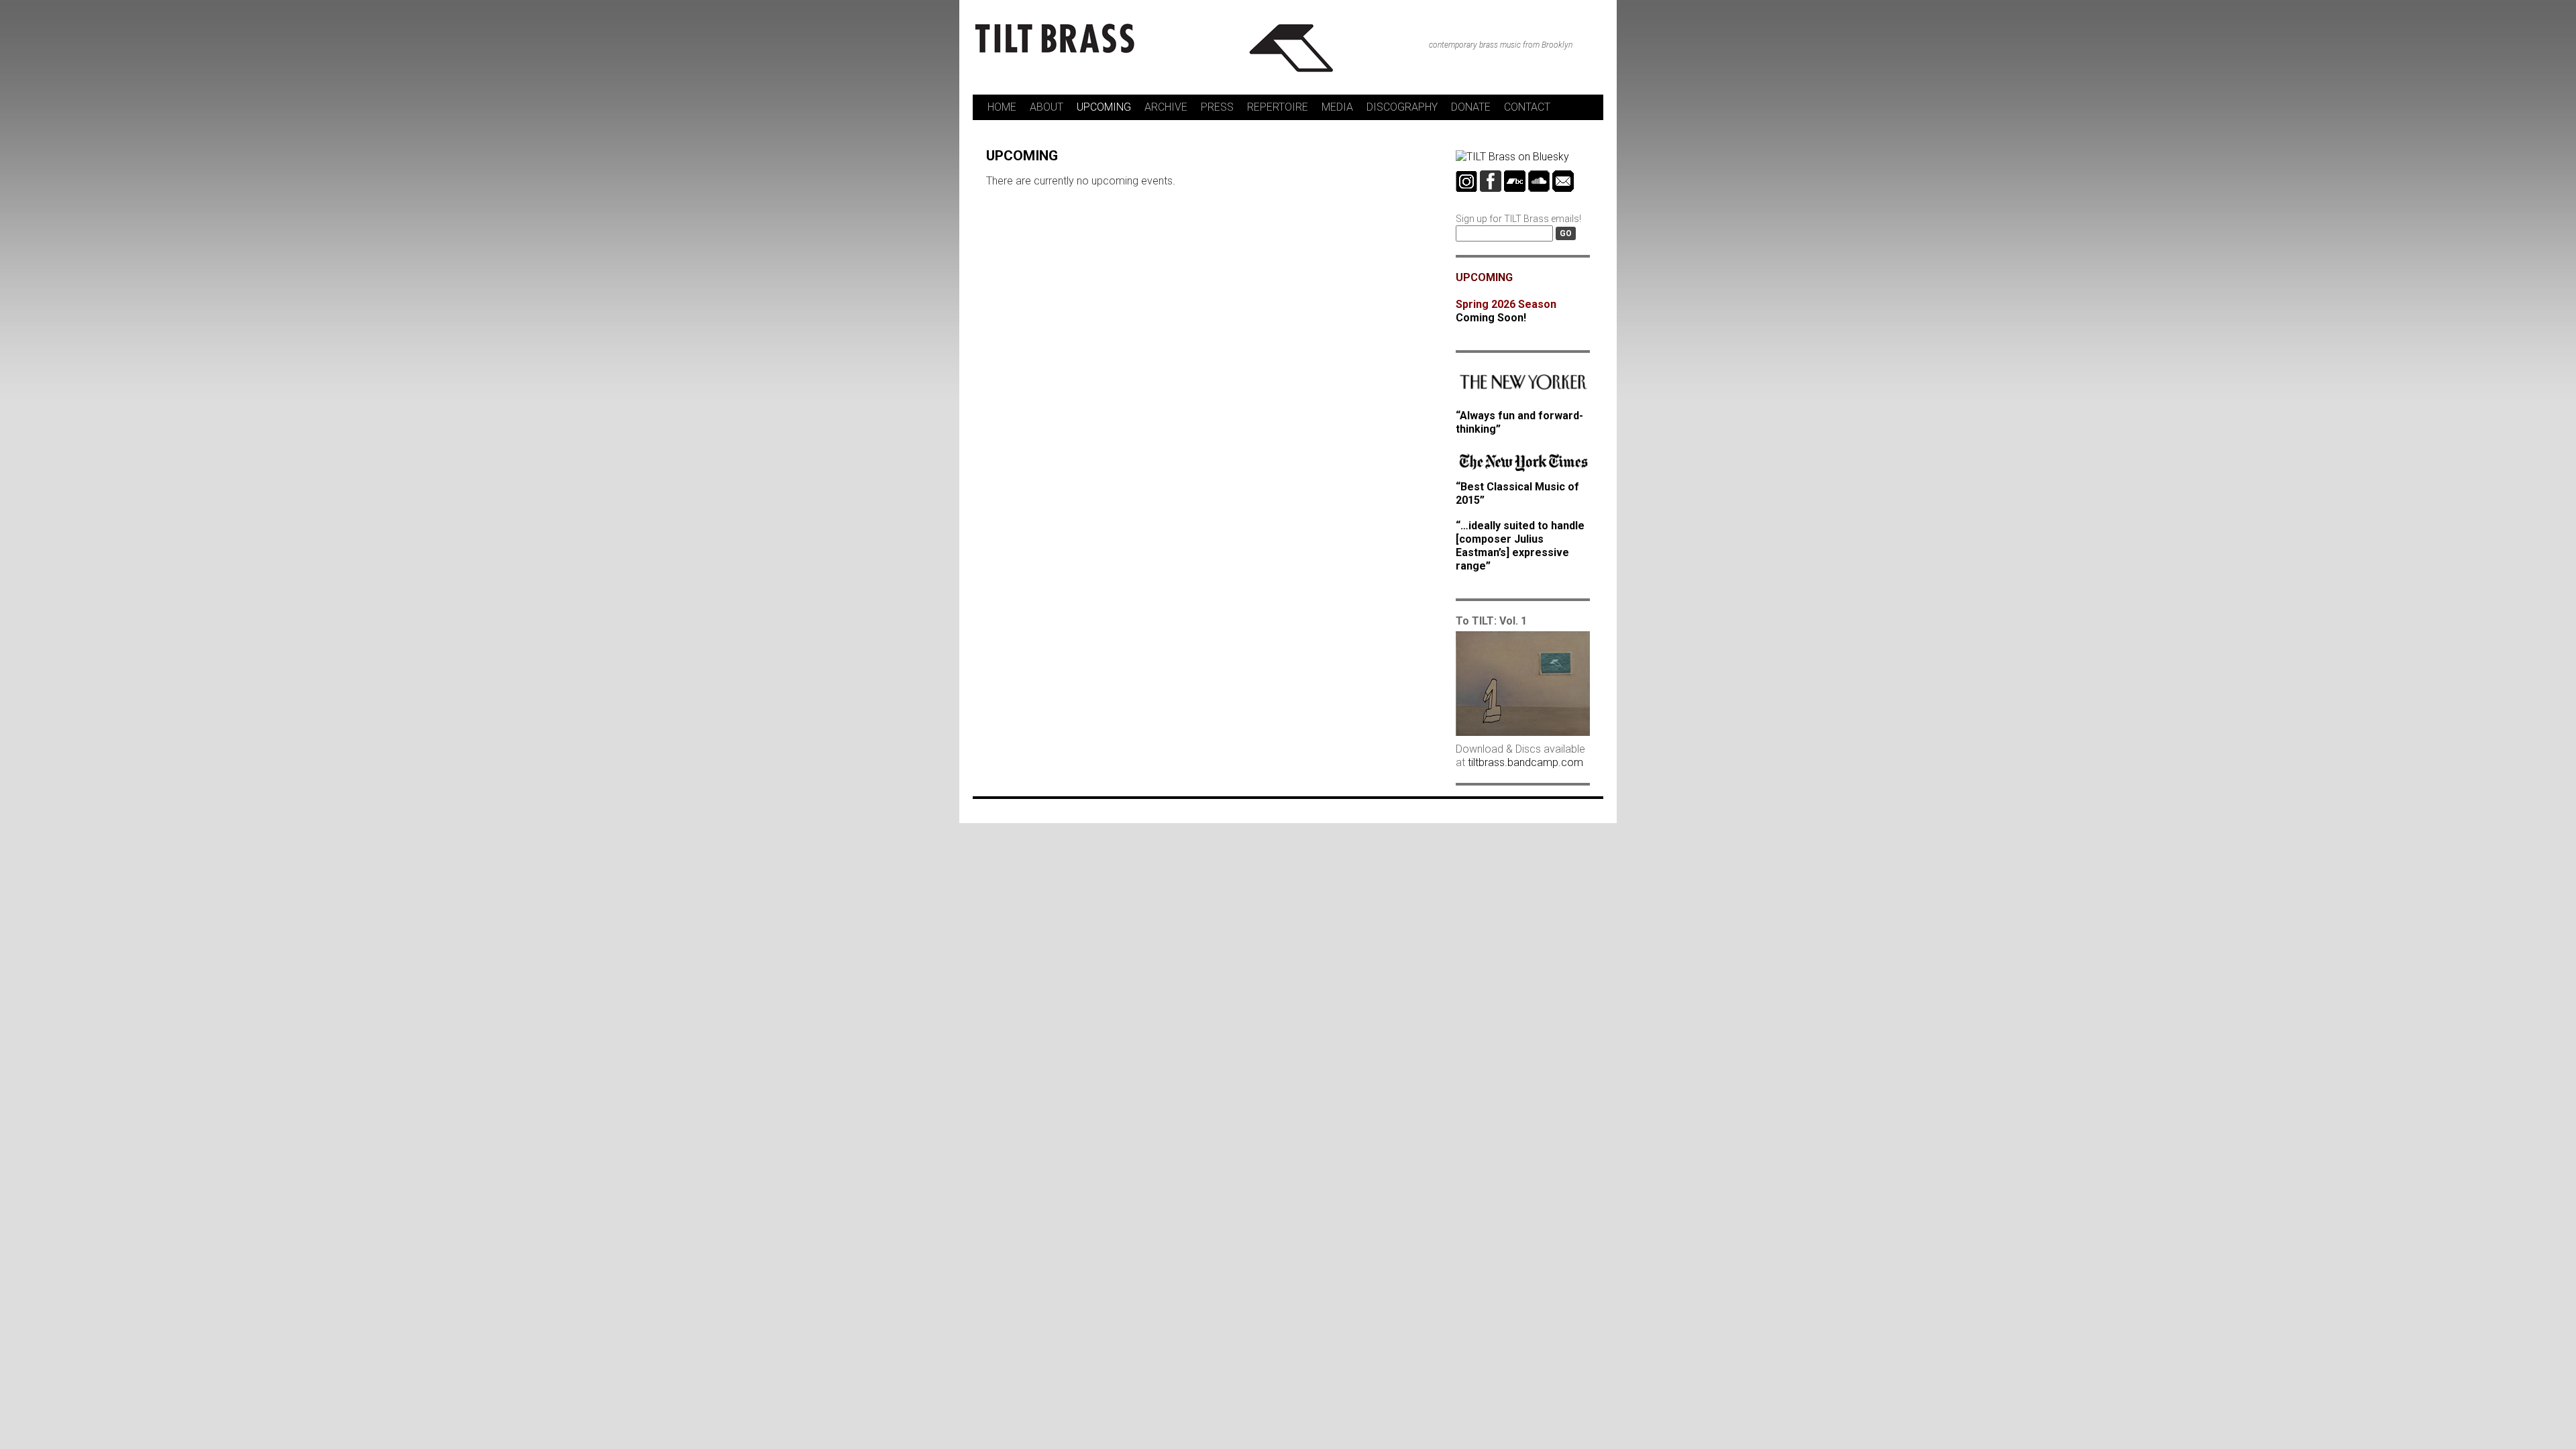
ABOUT (1046, 107)
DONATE (1471, 107)
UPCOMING (1104, 107)
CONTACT (1527, 107)
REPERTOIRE (1278, 107)
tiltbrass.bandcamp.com (1525, 762)
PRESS (1217, 107)
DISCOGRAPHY (1402, 107)
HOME (1002, 107)
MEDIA (1337, 107)
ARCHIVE (1166, 107)
